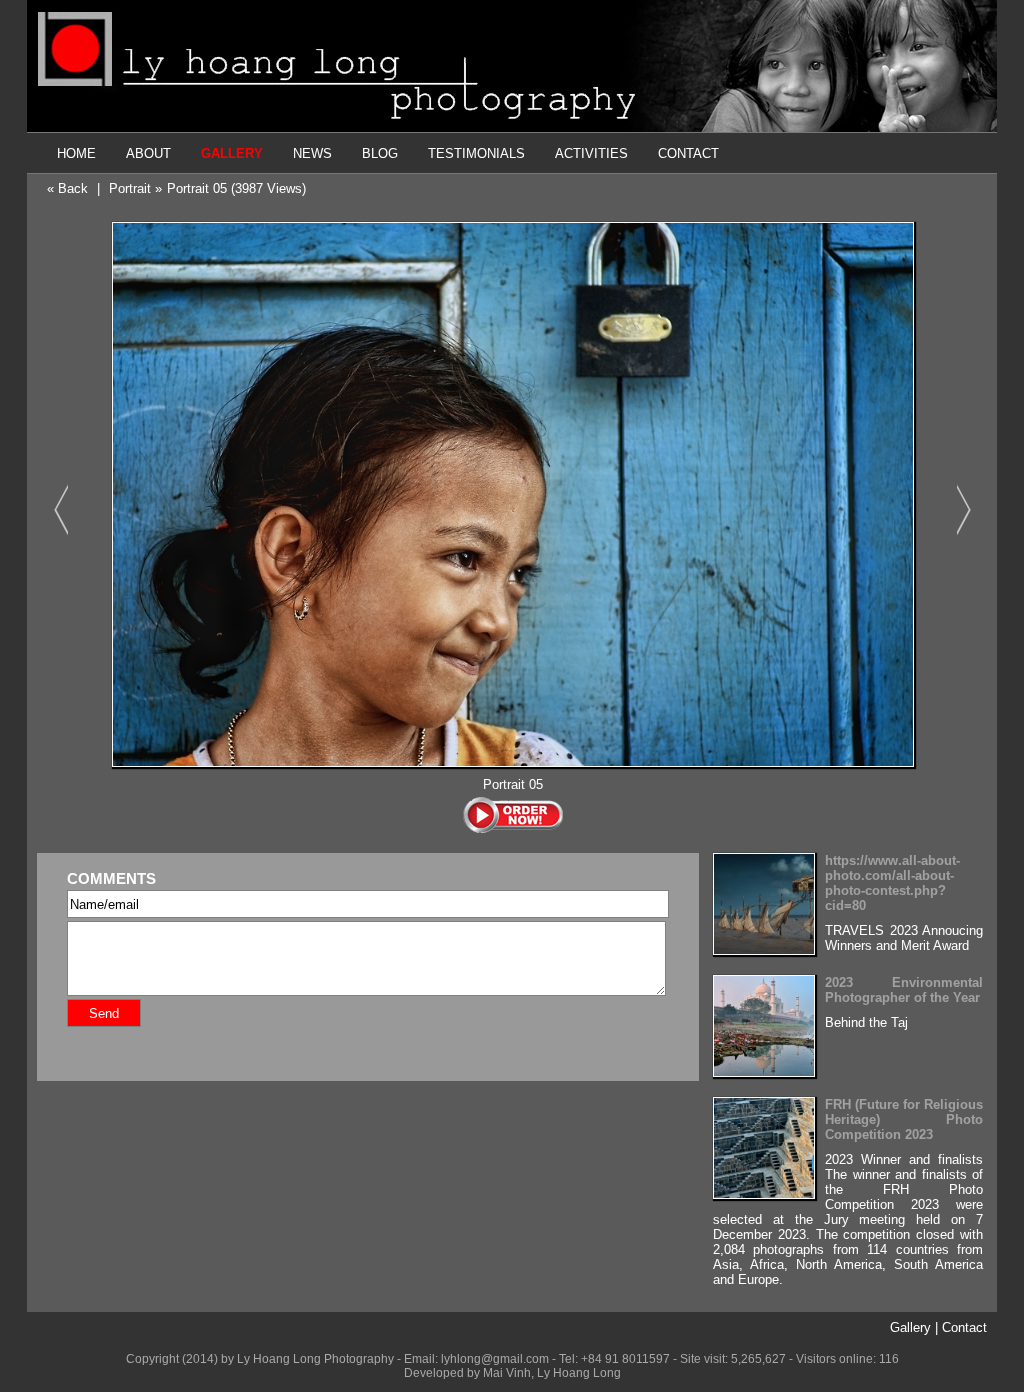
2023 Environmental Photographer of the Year (904, 990)
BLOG (380, 153)
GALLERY (232, 153)
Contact (964, 1327)
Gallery (910, 1327)
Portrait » (135, 188)
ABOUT (148, 153)
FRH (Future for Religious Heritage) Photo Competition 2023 (904, 1119)
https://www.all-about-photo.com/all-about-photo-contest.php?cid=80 (892, 883)
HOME (76, 153)
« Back (67, 188)
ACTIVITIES (591, 153)
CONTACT (688, 153)
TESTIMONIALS (476, 153)
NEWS (312, 153)
